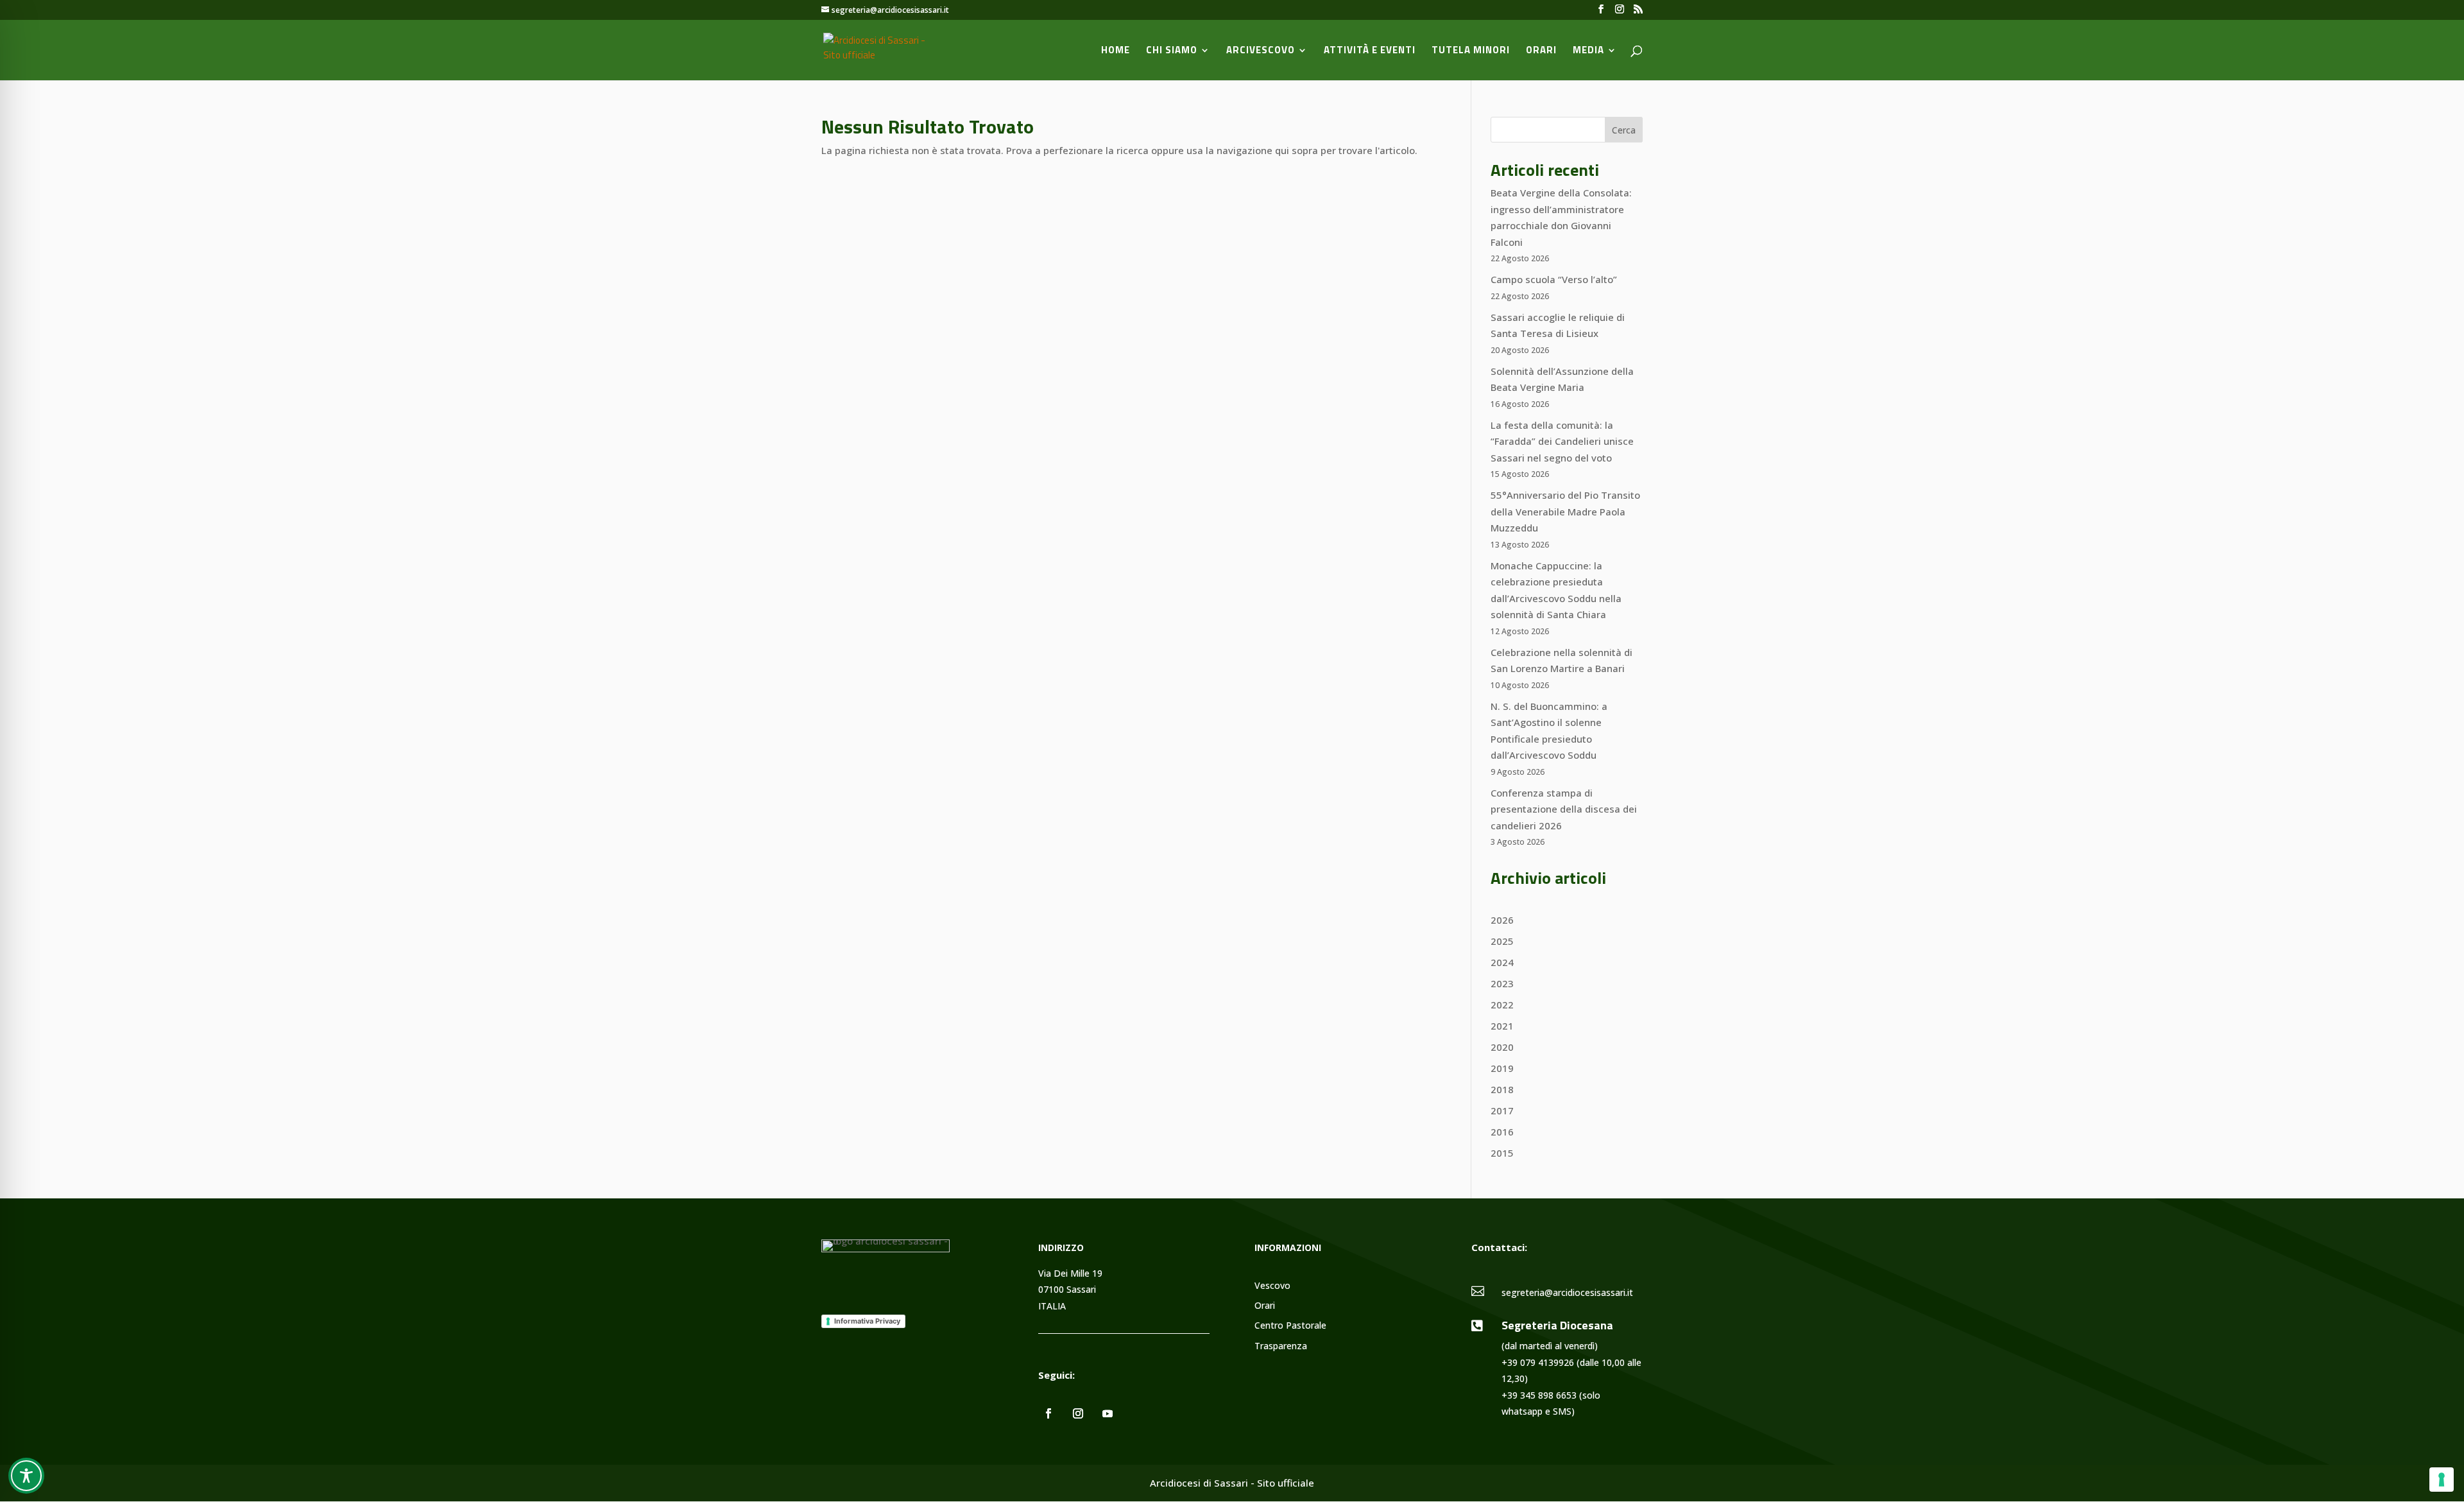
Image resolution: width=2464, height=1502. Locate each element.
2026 (1502, 920)
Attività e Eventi (1370, 51)
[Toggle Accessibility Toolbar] (26, 1476)
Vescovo (1272, 1286)
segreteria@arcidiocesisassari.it (1567, 1292)
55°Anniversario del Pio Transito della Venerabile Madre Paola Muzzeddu (1565, 511)
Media (1588, 51)
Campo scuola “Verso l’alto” (1554, 279)
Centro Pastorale (1290, 1326)
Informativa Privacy (867, 1321)
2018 (1502, 1089)
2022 (1502, 1005)
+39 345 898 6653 (1539, 1395)
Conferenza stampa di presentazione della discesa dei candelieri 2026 (1564, 809)
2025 (1502, 941)
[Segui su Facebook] (1048, 1413)
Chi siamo (1172, 51)
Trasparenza (1281, 1346)
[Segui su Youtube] (1108, 1413)
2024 (1502, 962)
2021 (1502, 1026)
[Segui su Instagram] (1078, 1413)
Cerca (1624, 130)
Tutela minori (1471, 51)
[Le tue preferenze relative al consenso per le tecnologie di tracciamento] (2442, 1480)
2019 (1502, 1068)
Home (1116, 51)
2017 (1502, 1110)
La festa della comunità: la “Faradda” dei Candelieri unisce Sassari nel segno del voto (1562, 441)
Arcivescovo (1261, 51)
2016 (1502, 1132)
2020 (1502, 1047)
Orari (1541, 51)
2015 (1502, 1153)
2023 (1502, 983)
